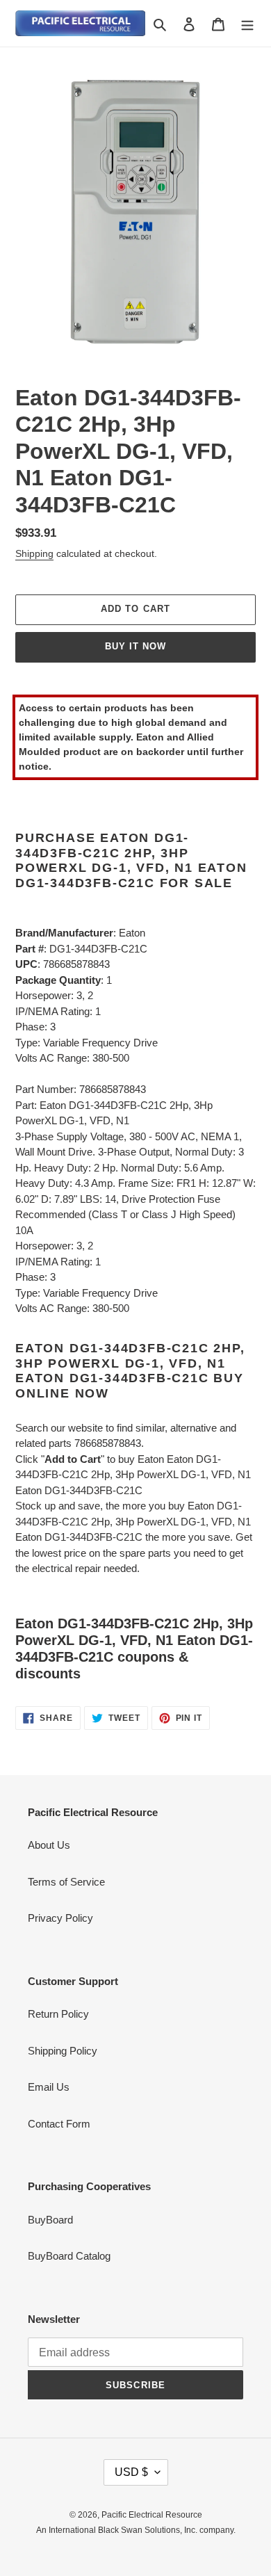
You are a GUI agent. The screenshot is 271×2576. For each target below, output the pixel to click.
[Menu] (247, 23)
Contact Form (59, 2124)
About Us (49, 1845)
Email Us (49, 2087)
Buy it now (135, 646)
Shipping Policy (63, 2051)
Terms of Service (66, 1882)
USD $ (131, 2472)
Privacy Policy (60, 1918)
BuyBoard (50, 2220)
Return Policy (58, 2014)
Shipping (34, 553)
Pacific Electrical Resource (152, 2515)
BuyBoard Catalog (69, 2256)
